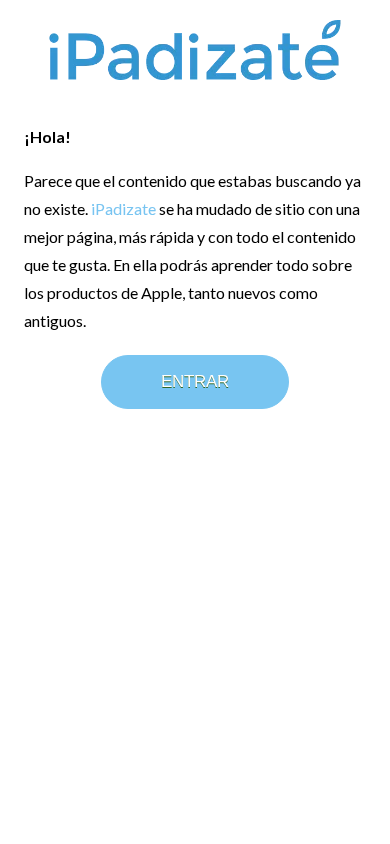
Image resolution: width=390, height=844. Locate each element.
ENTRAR (195, 381)
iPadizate (123, 208)
